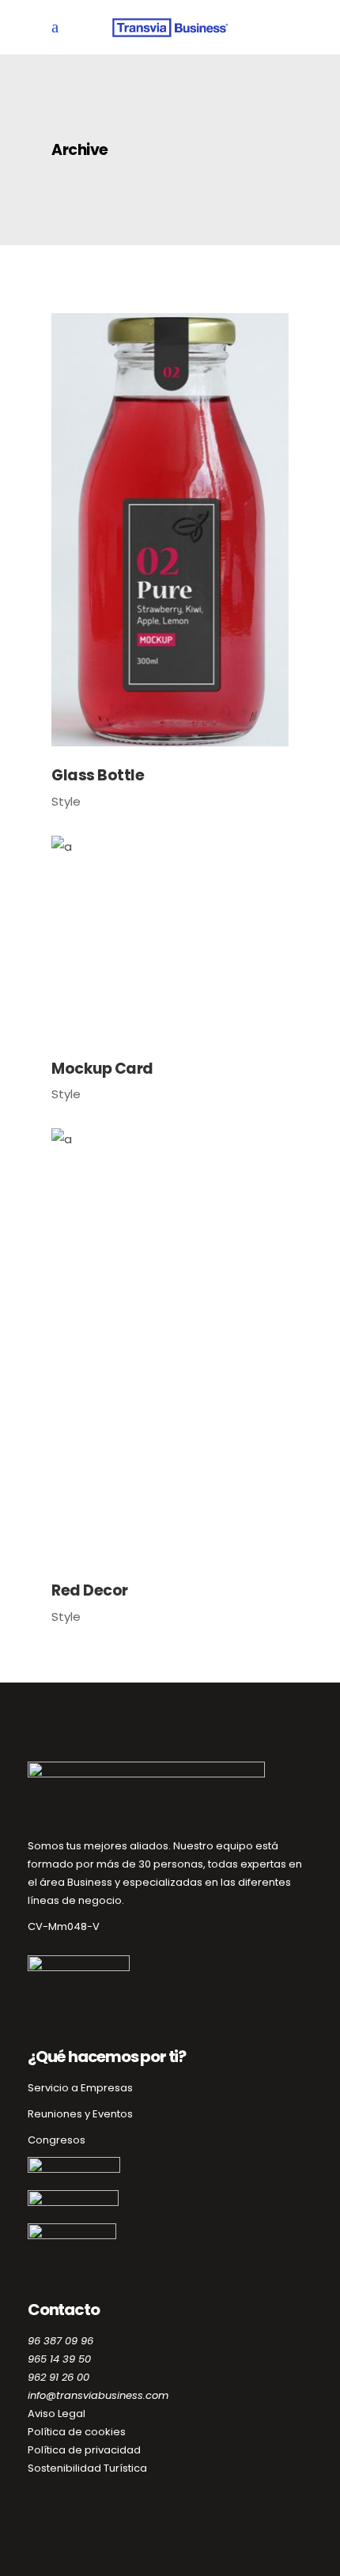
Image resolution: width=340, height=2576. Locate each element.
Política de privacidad (84, 2450)
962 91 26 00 (59, 2377)
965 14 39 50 (59, 2359)
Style (66, 801)
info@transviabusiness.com (98, 2395)
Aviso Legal (57, 2414)
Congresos (57, 2140)
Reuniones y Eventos (80, 2114)
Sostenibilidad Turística (87, 2468)
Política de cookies (77, 2432)
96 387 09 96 (60, 2341)
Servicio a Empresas (80, 2088)
